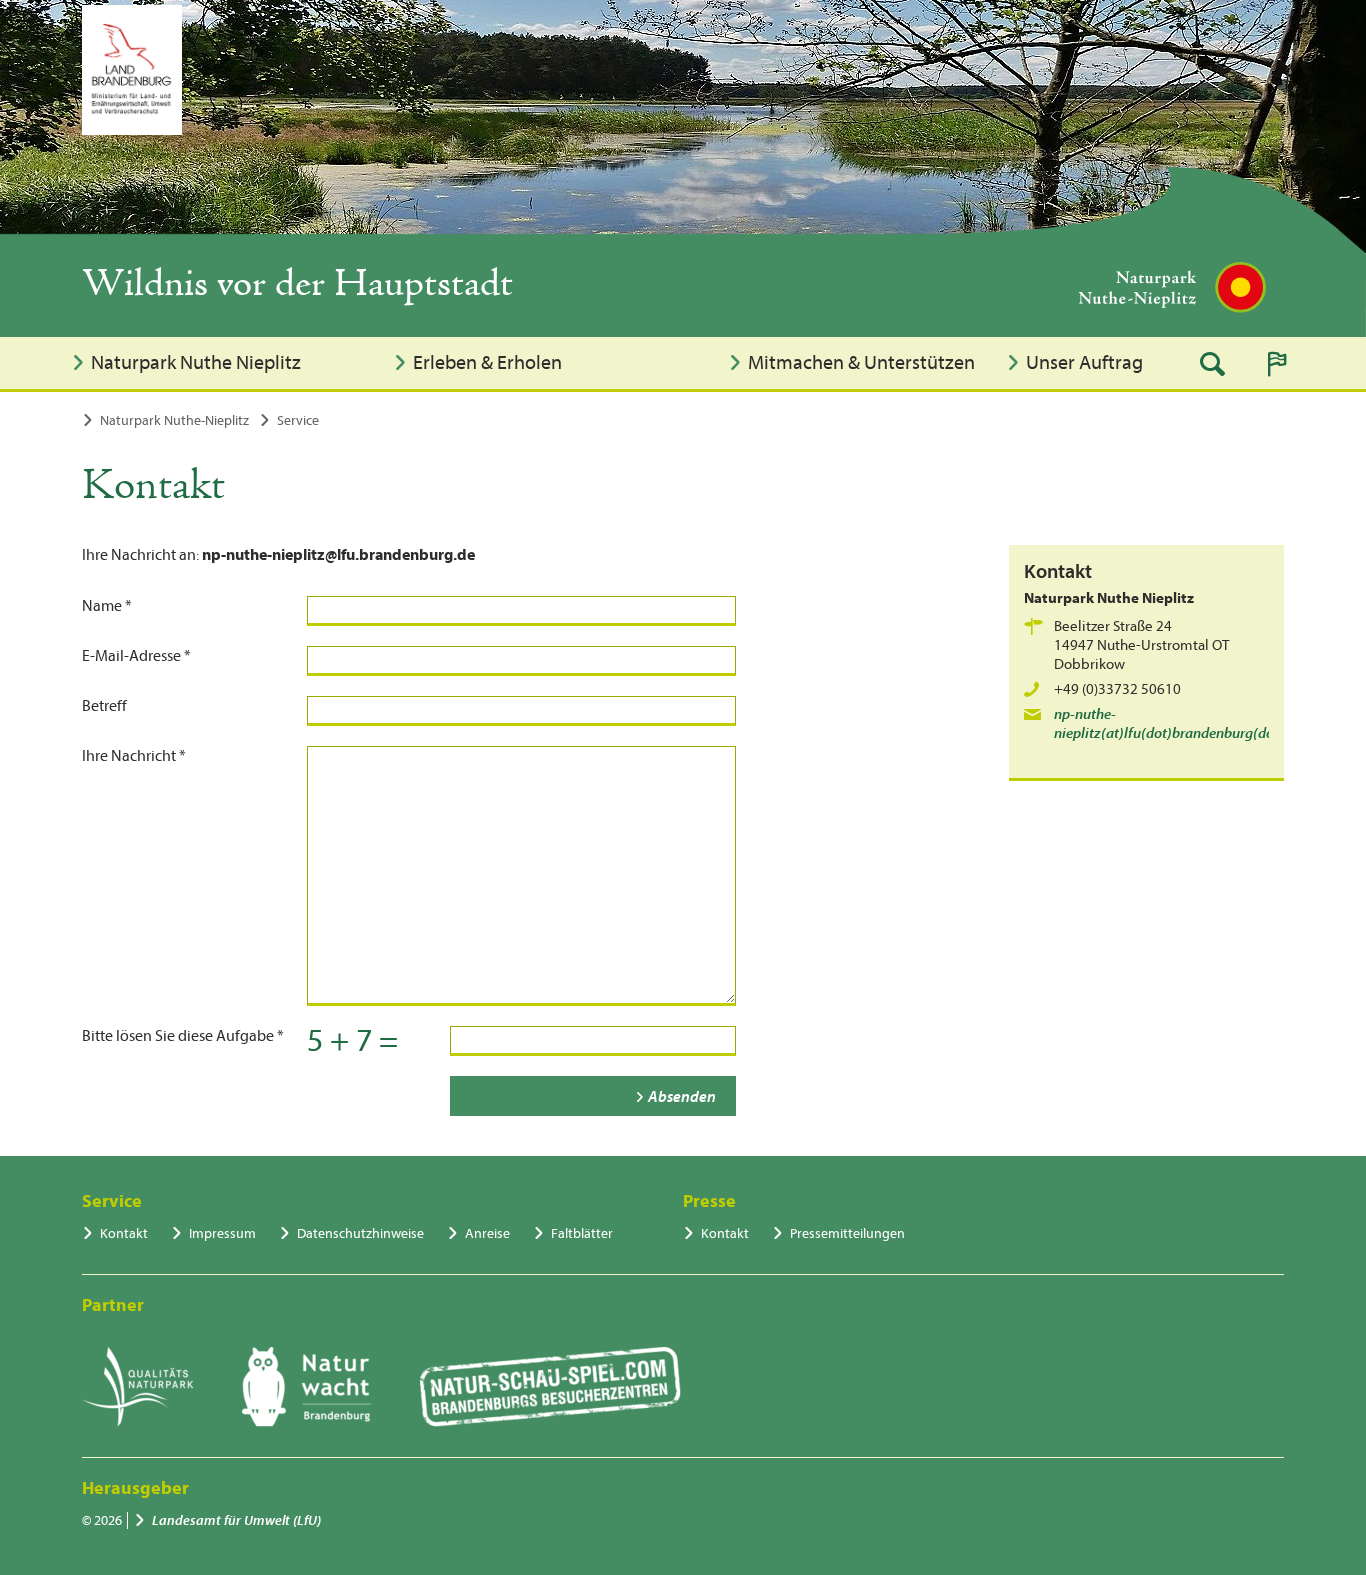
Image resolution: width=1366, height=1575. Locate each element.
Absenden (682, 1097)
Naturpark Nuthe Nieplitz (196, 362)
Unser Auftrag (1084, 362)
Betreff (104, 706)
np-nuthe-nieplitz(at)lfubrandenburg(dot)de (1176, 724)
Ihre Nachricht (134, 756)
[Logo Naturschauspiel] (550, 1387)
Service (298, 420)
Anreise (487, 1233)
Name (107, 606)
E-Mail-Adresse (136, 656)
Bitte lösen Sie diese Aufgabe (183, 1036)
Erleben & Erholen (487, 362)
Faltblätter (582, 1233)
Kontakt (124, 1233)
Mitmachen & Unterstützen (861, 362)
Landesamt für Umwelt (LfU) (236, 1520)
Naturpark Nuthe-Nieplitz (174, 420)
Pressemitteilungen (847, 1233)
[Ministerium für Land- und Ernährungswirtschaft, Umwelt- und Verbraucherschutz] (132, 70)
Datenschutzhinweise (360, 1233)
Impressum (222, 1233)
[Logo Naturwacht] (306, 1387)
